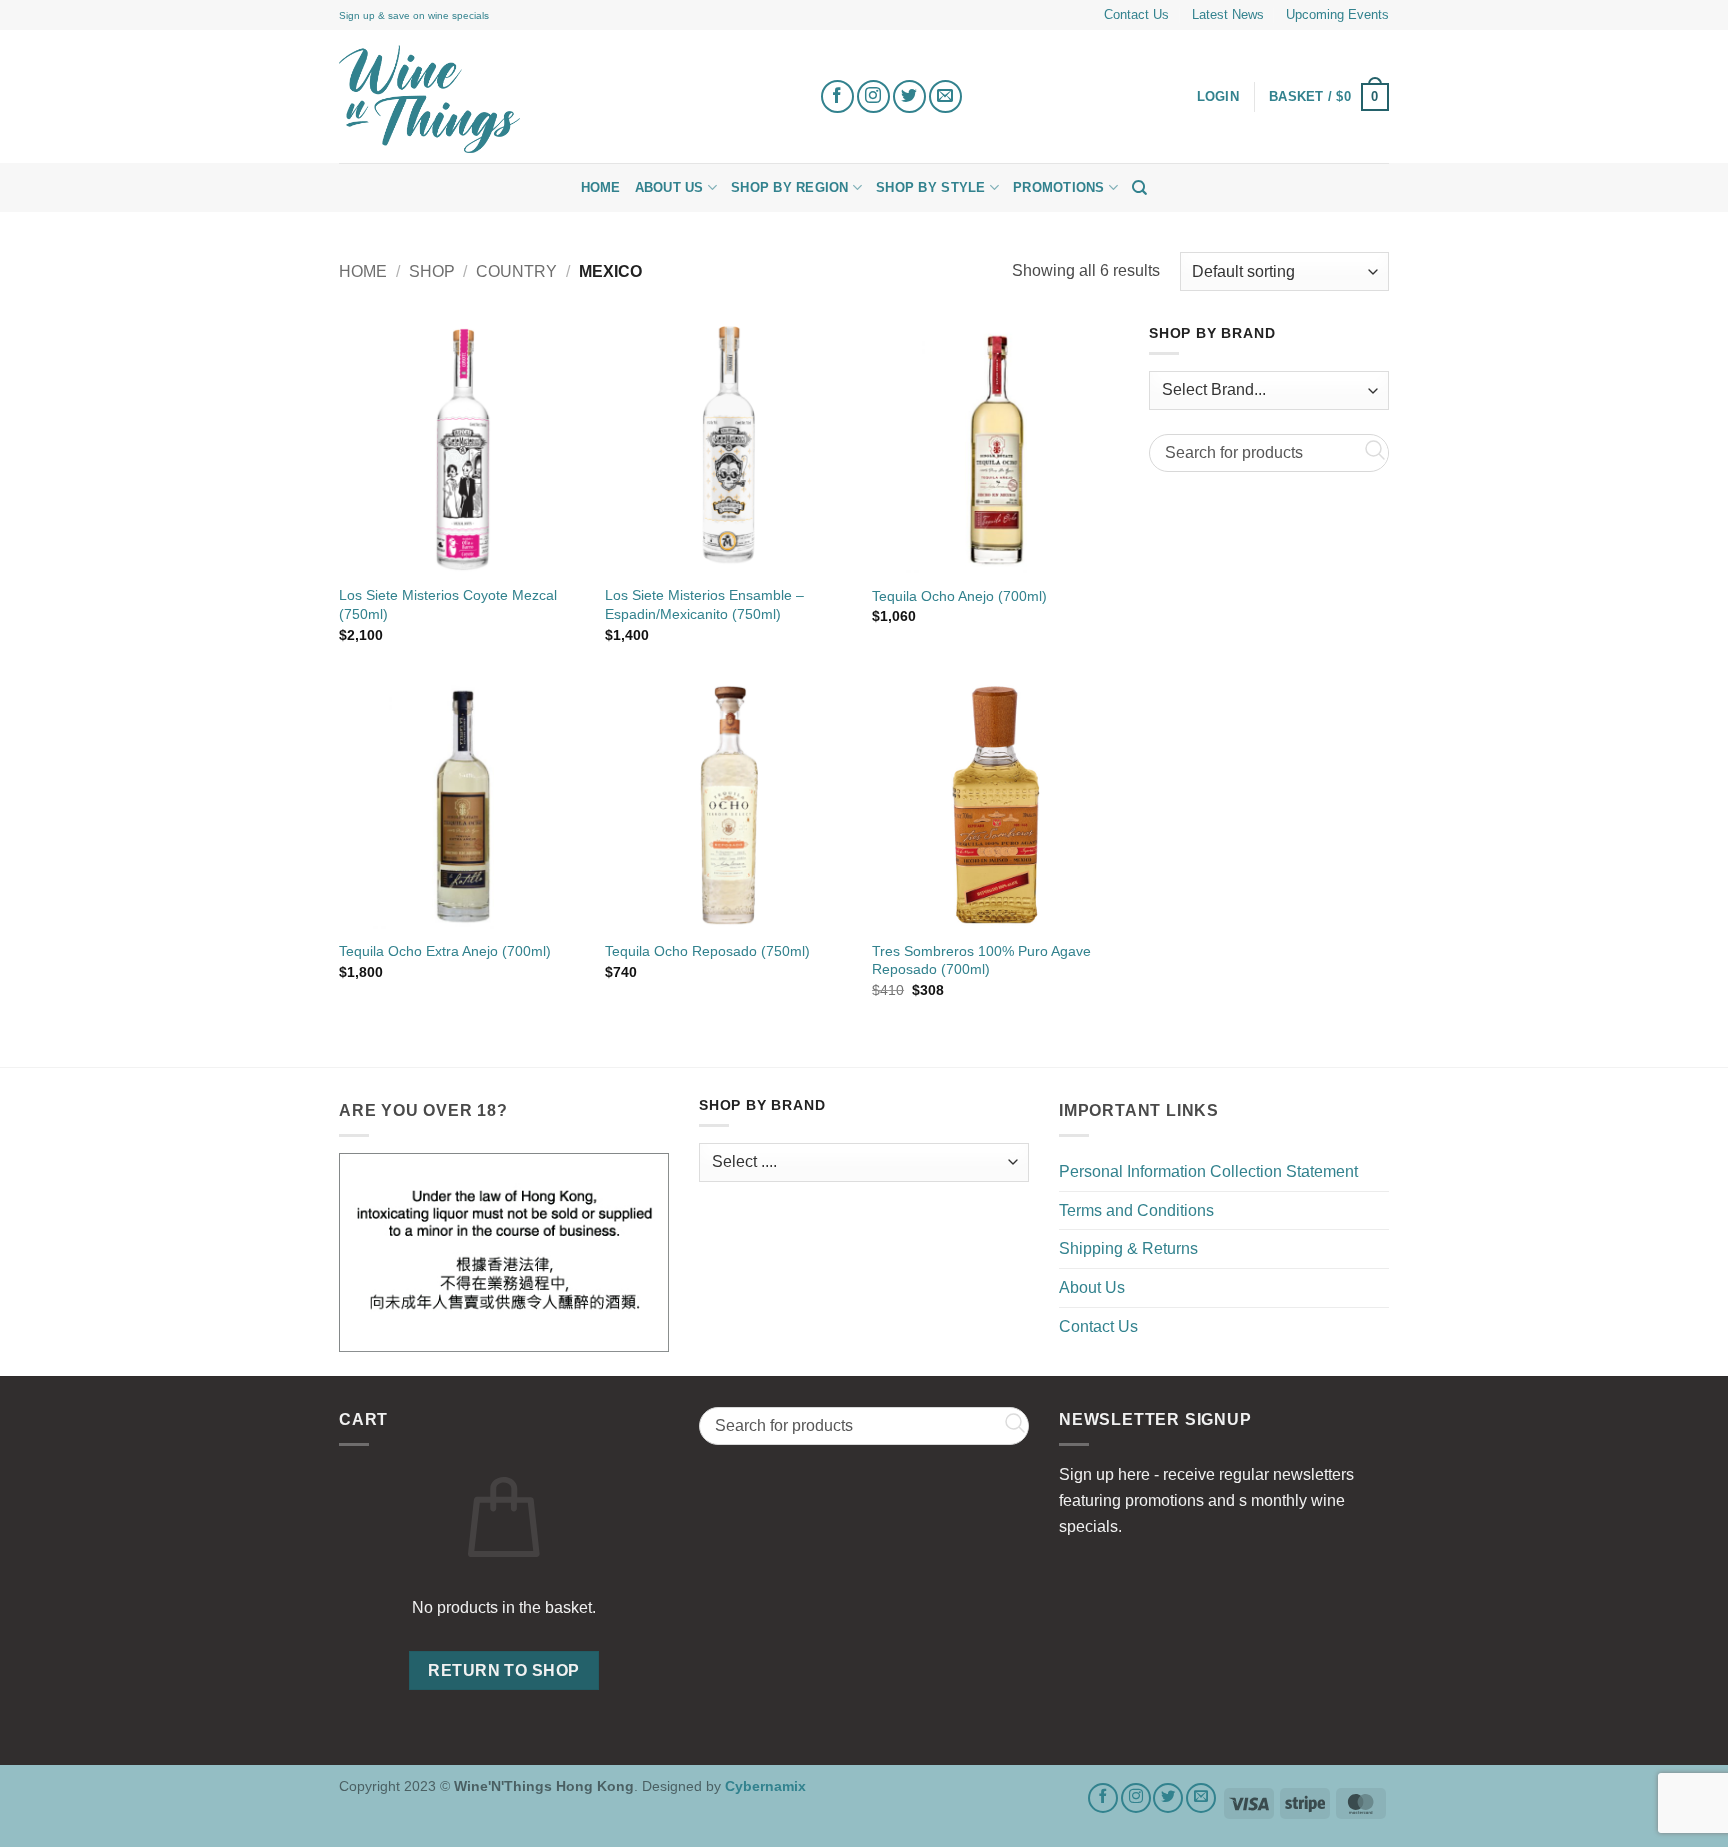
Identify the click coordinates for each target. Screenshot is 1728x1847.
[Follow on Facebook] (837, 96)
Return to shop (504, 1670)
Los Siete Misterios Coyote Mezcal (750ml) (448, 604)
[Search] (1139, 188)
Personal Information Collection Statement (1208, 1171)
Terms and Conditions (1136, 1210)
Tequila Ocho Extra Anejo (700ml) (445, 951)
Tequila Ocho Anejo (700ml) (959, 596)
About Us (669, 187)
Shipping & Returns (1128, 1248)
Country (516, 271)
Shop (432, 271)
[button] (1329, 97)
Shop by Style (930, 187)
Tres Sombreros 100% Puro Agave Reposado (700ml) (981, 960)
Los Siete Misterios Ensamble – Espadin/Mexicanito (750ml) (704, 604)
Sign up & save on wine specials (414, 15)
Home (601, 187)
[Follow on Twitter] (909, 96)
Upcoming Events (1337, 14)
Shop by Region (790, 187)
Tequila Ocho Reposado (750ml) (707, 951)
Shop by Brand (1212, 333)
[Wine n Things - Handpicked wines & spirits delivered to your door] (564, 99)
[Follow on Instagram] (873, 96)
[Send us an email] (945, 96)
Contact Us (1136, 14)
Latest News (1228, 14)
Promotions (1059, 187)
